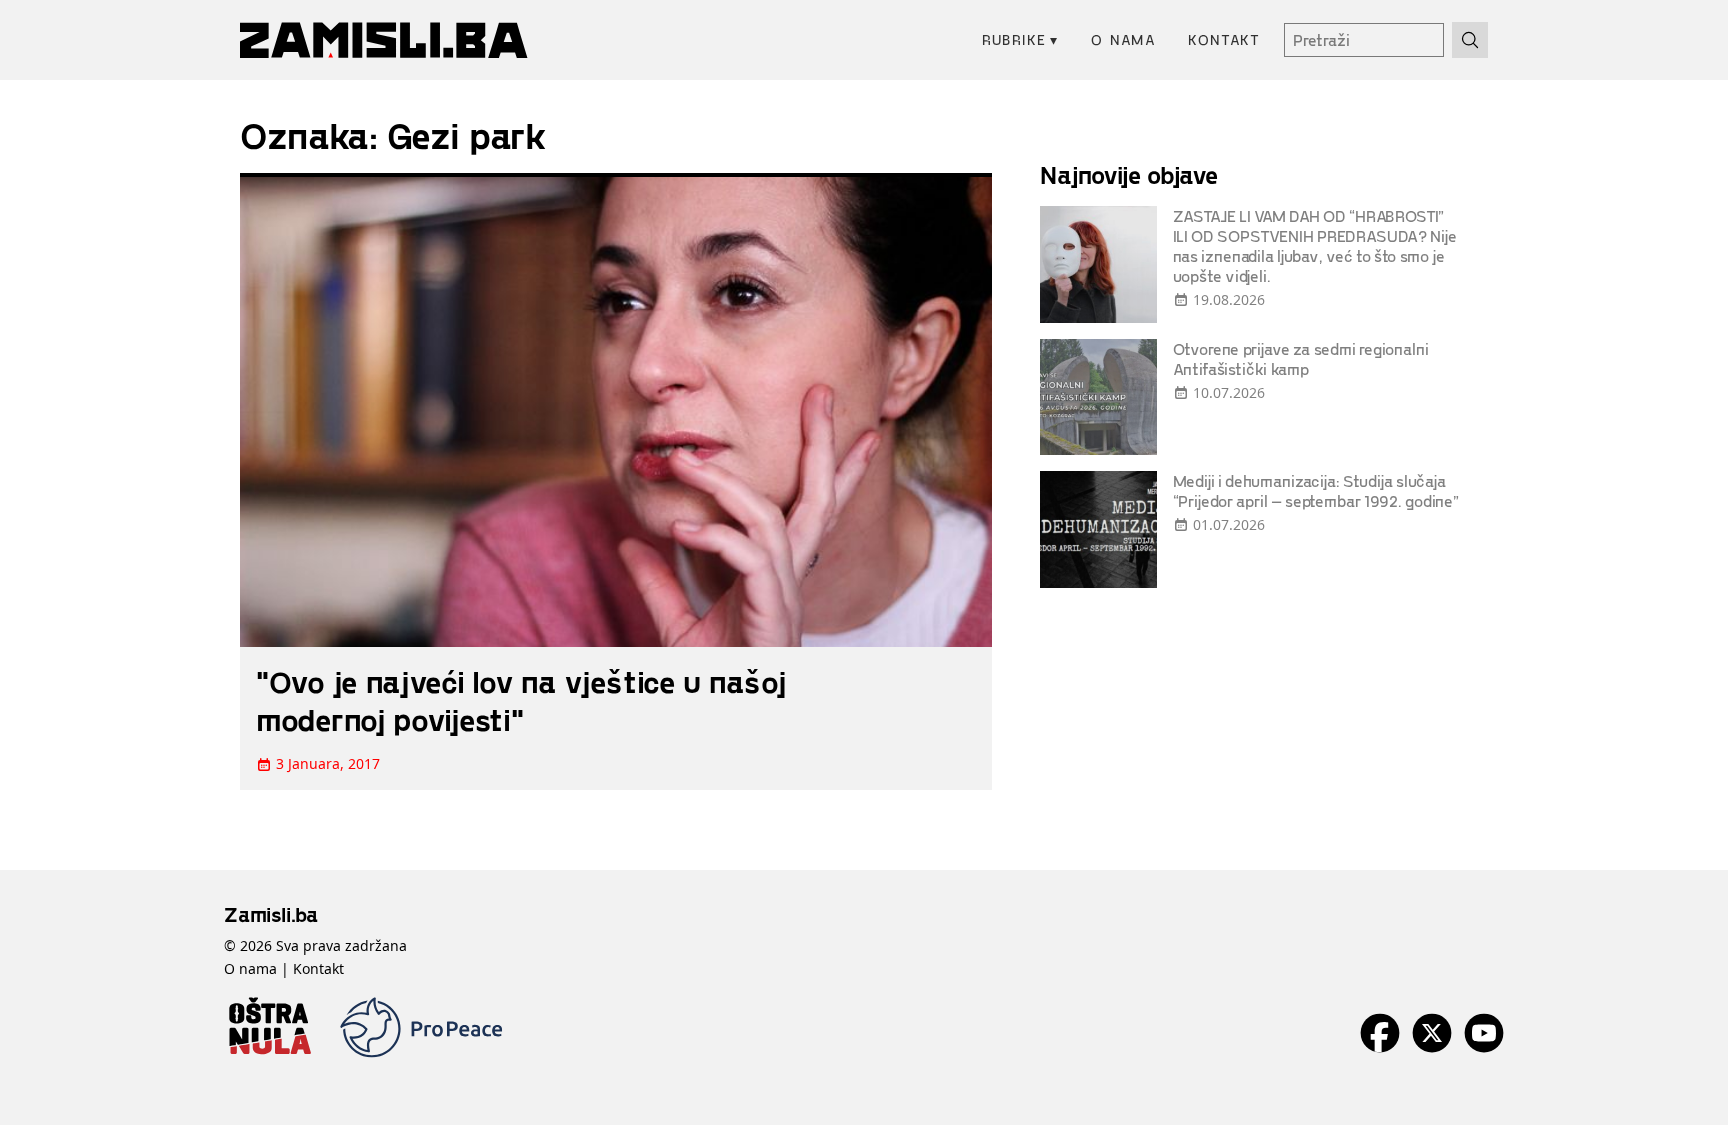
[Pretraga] (1470, 40)
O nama (1123, 39)
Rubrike (1020, 39)
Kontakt (1224, 39)
